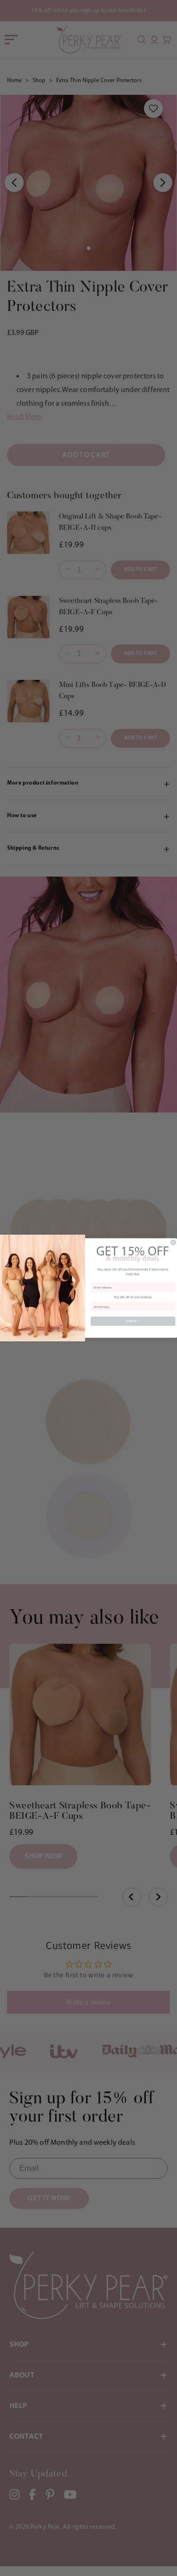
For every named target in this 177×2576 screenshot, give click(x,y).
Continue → (133, 1321)
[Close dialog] (173, 1242)
